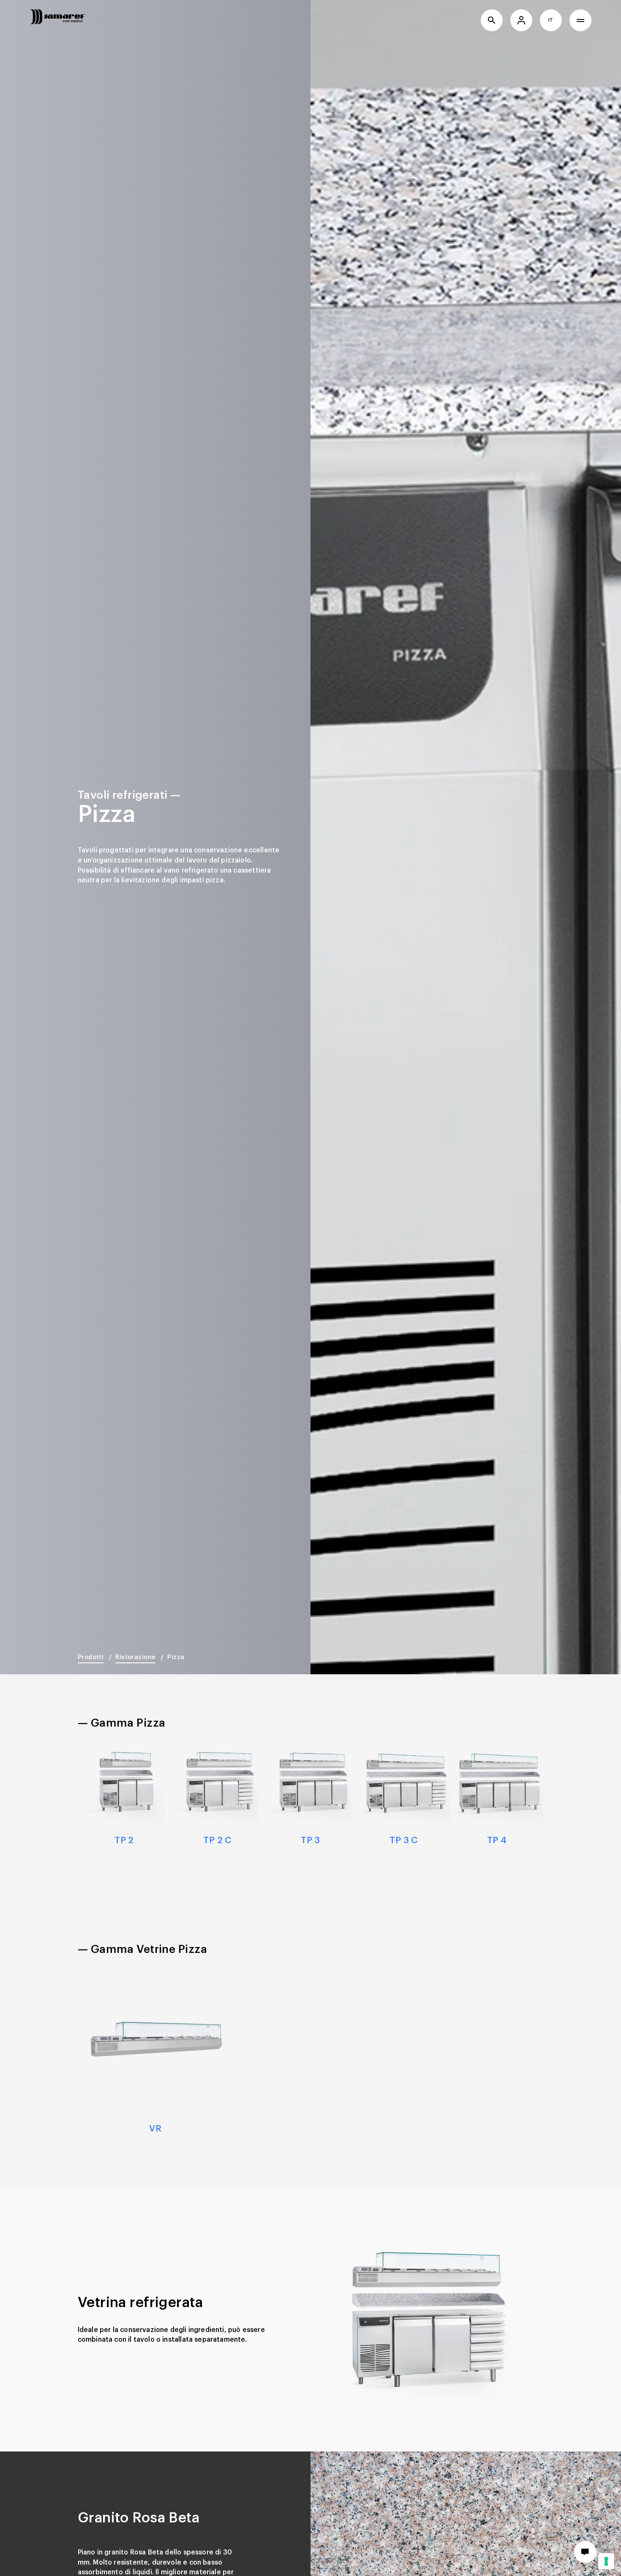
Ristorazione (135, 1657)
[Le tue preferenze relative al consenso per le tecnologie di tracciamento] (606, 2561)
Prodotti (91, 1657)
